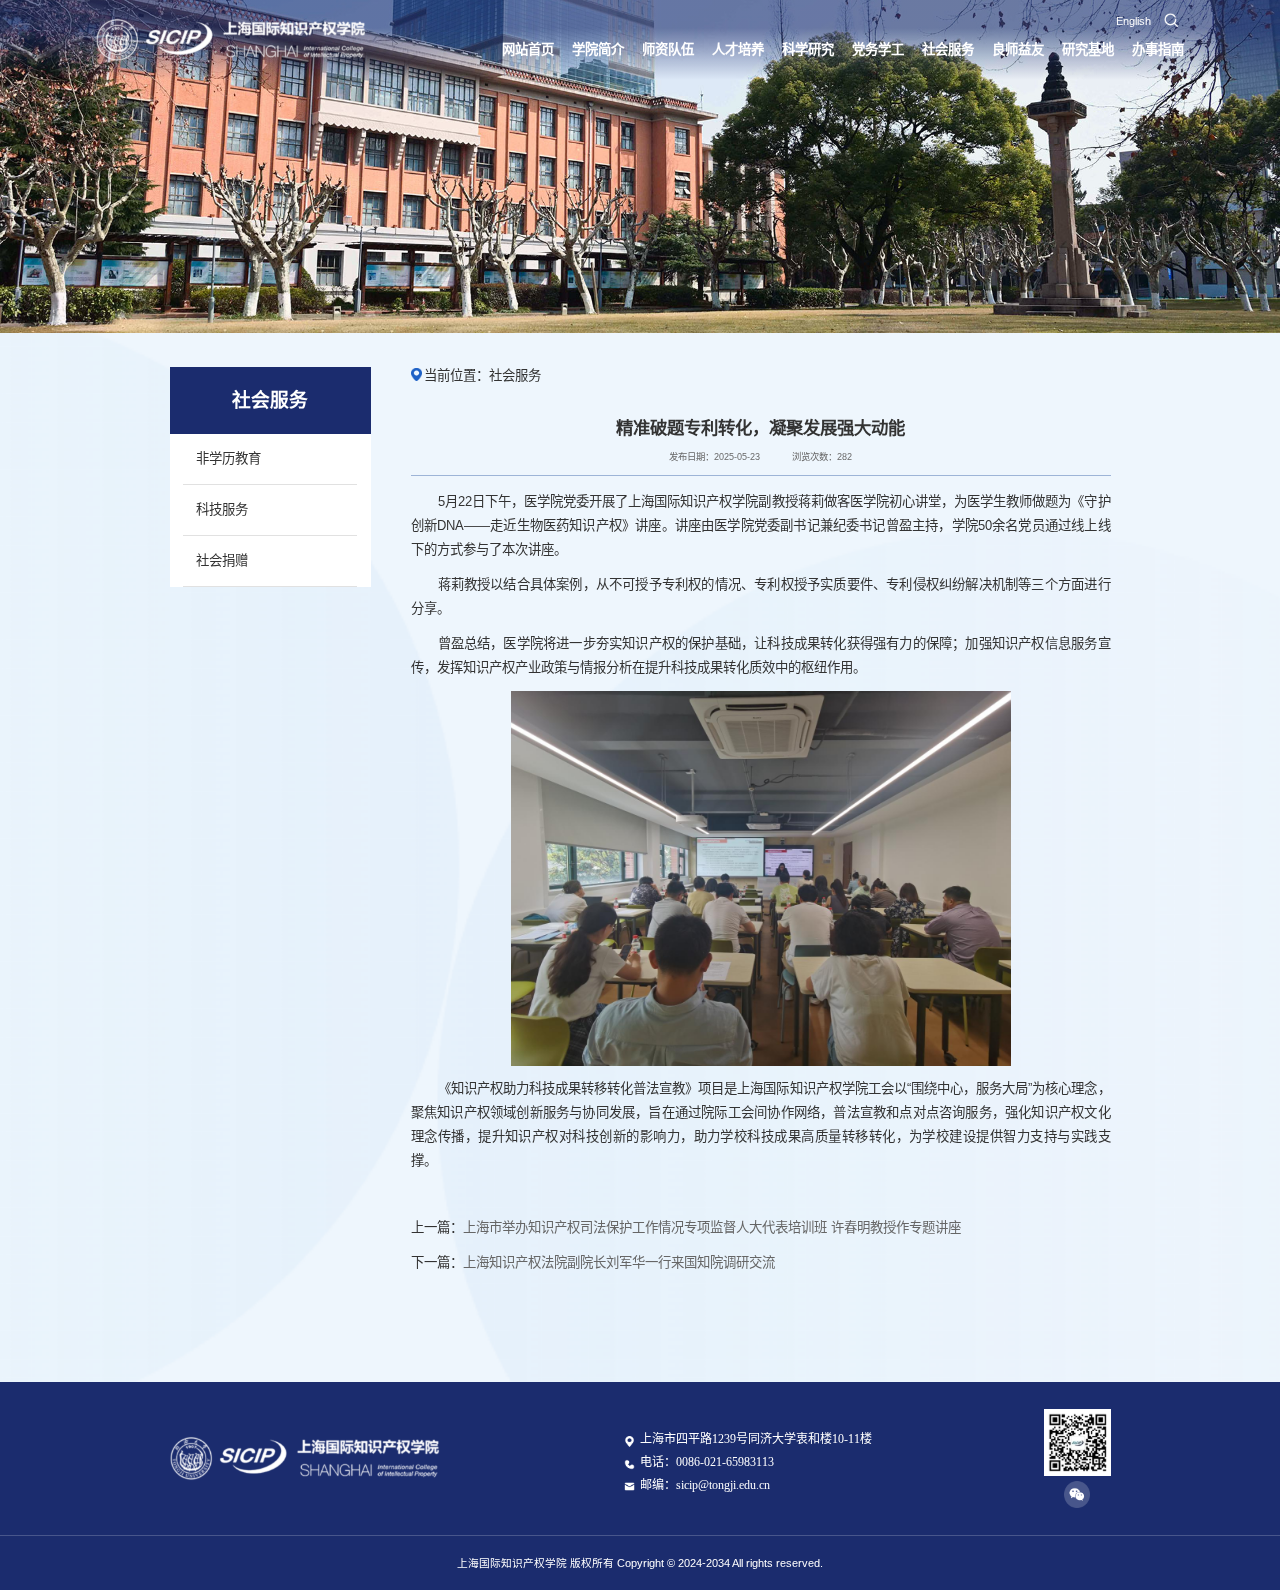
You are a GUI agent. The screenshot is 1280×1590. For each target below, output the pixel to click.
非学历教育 (228, 458)
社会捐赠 (222, 560)
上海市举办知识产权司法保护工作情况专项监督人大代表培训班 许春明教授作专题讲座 (712, 1227)
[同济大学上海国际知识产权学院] (232, 40)
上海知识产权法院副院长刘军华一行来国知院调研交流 (619, 1262)
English (1133, 21)
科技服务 (222, 509)
